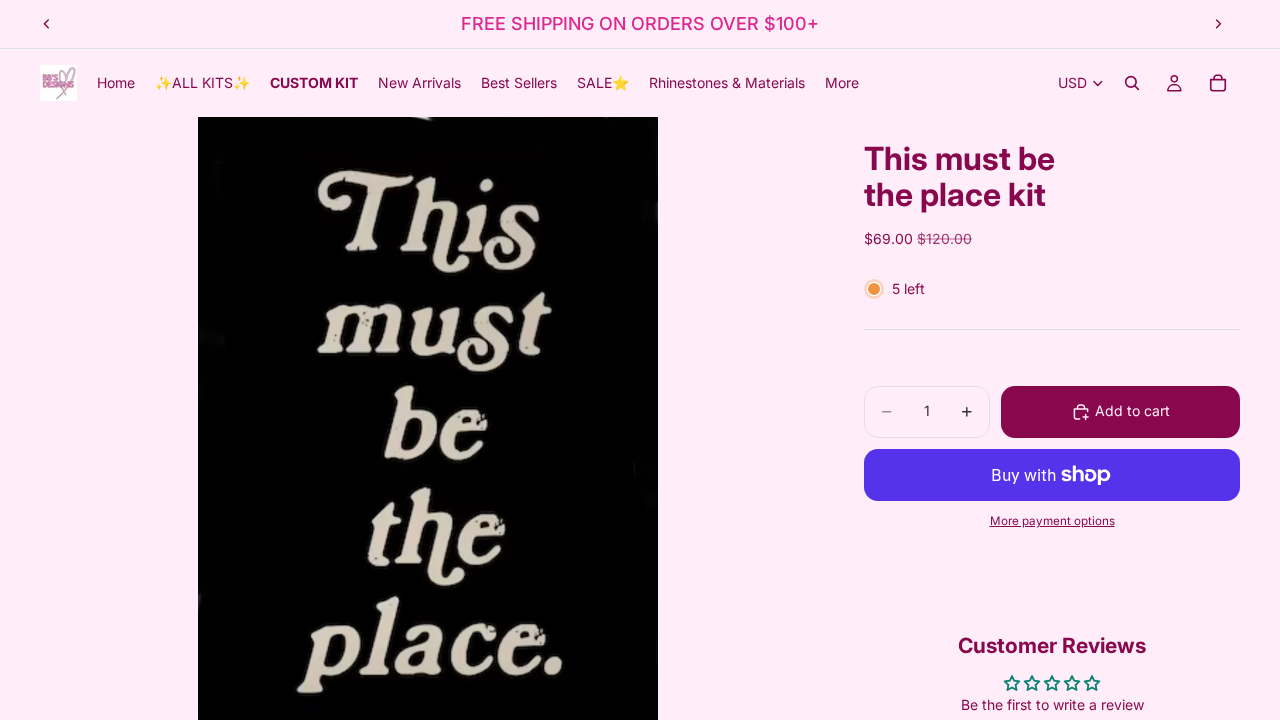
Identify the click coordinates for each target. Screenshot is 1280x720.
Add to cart (1132, 410)
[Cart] (1218, 83)
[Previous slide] (47, 24)
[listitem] (842, 83)
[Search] (1132, 83)
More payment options (1052, 521)
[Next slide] (1218, 24)
